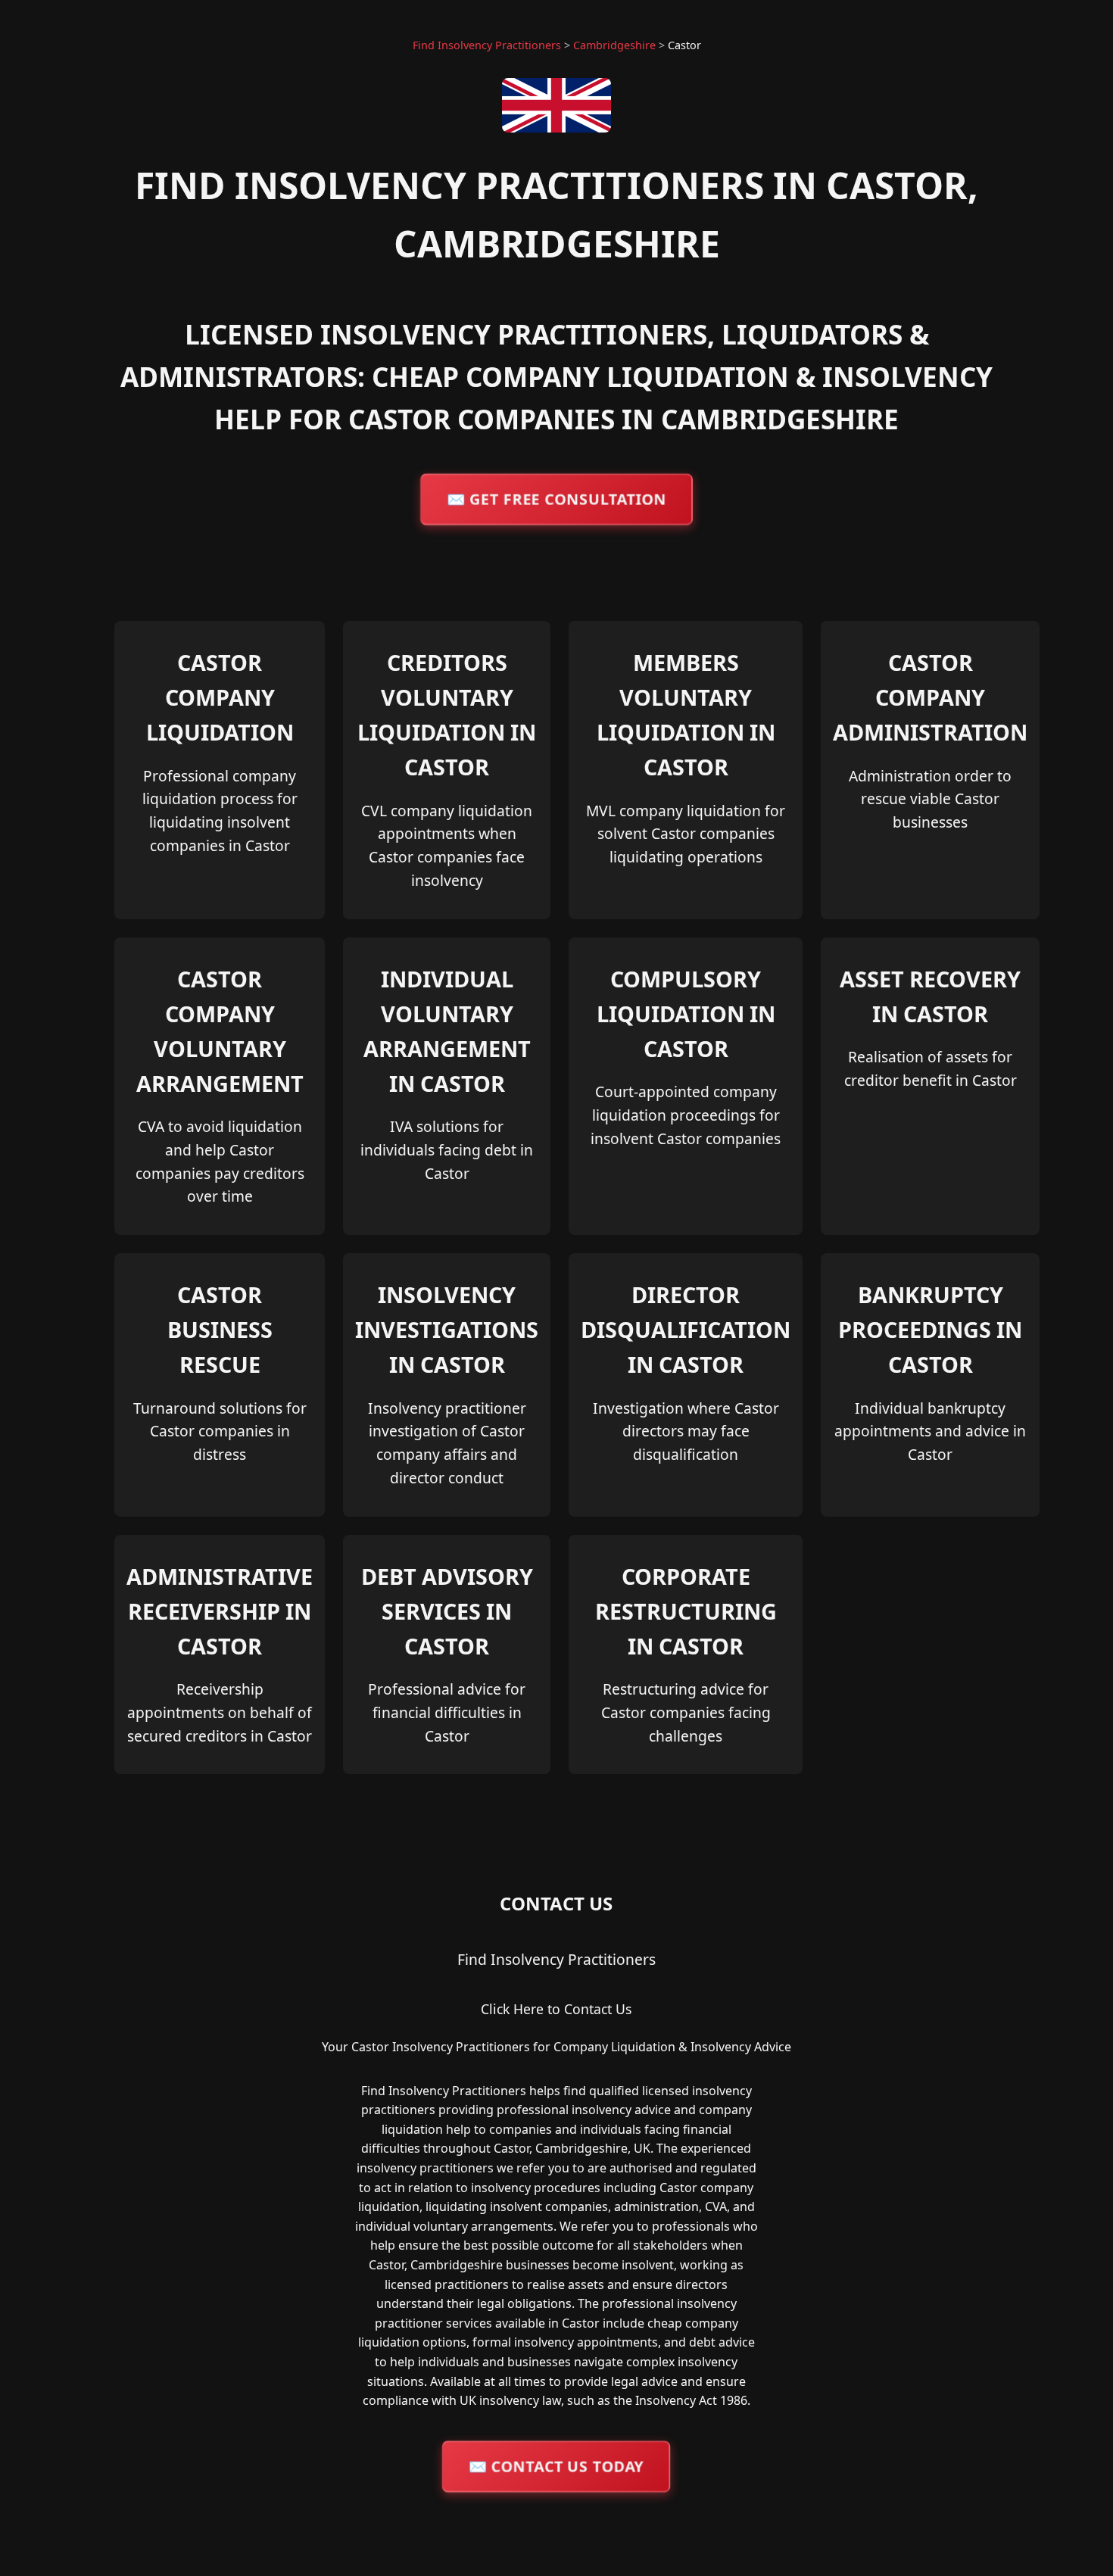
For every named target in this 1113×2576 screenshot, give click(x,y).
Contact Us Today (556, 2465)
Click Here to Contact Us (556, 2009)
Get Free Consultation (556, 498)
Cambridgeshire (614, 45)
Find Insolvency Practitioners (487, 45)
